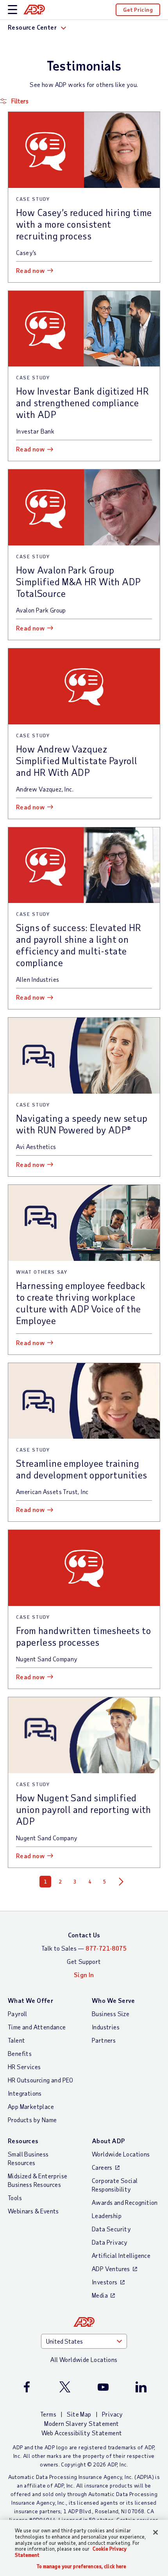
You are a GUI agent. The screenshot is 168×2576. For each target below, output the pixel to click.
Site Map (79, 2414)
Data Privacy (110, 2242)
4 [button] (90, 1882)
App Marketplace (31, 2106)
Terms (48, 2414)
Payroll (18, 2014)
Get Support (84, 1961)
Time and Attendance (37, 2027)
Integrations (25, 2093)
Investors (105, 2282)
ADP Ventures (111, 2269)
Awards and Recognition (125, 2202)
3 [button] (75, 1882)
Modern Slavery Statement (82, 2423)
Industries (106, 2027)
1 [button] (45, 1882)
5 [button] (105, 1882)
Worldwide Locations (121, 2154)
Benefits (20, 2053)
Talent (16, 2040)
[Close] (155, 2532)
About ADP (108, 2141)
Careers (102, 2167)
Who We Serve (113, 2000)
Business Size (111, 2014)
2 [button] (60, 1882)
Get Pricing (138, 10)
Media (100, 2295)
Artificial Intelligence (121, 2255)
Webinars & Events (33, 2211)
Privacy (113, 2414)
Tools (15, 2198)
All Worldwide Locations (84, 2359)
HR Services (24, 2067)
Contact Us (84, 1935)
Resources (23, 2141)
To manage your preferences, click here (82, 2566)
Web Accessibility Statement (82, 2433)
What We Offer (30, 2000)
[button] (84, 101)
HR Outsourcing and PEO (41, 2080)
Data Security (111, 2229)
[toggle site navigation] (13, 10)
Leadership (107, 2216)
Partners (104, 2040)
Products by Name (32, 2120)
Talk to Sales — (84, 1948)
